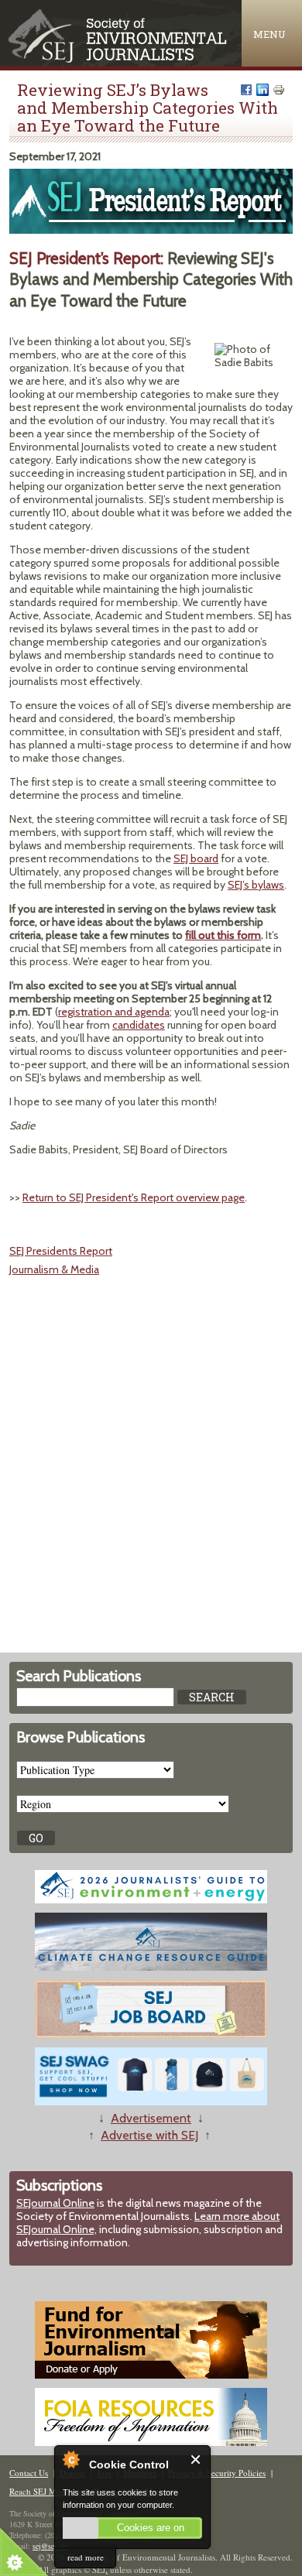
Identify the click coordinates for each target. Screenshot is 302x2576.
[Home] (119, 59)
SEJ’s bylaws (256, 885)
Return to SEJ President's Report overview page (134, 1197)
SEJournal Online (55, 2203)
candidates (139, 1025)
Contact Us (29, 2473)
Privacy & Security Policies (217, 2473)
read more (86, 2557)
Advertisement (151, 2118)
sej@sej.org (51, 2546)
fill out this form (223, 935)
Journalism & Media (54, 1269)
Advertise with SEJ (149, 2135)
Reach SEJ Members (46, 2491)
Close (196, 2460)
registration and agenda (114, 1012)
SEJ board (196, 858)
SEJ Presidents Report (61, 1251)
